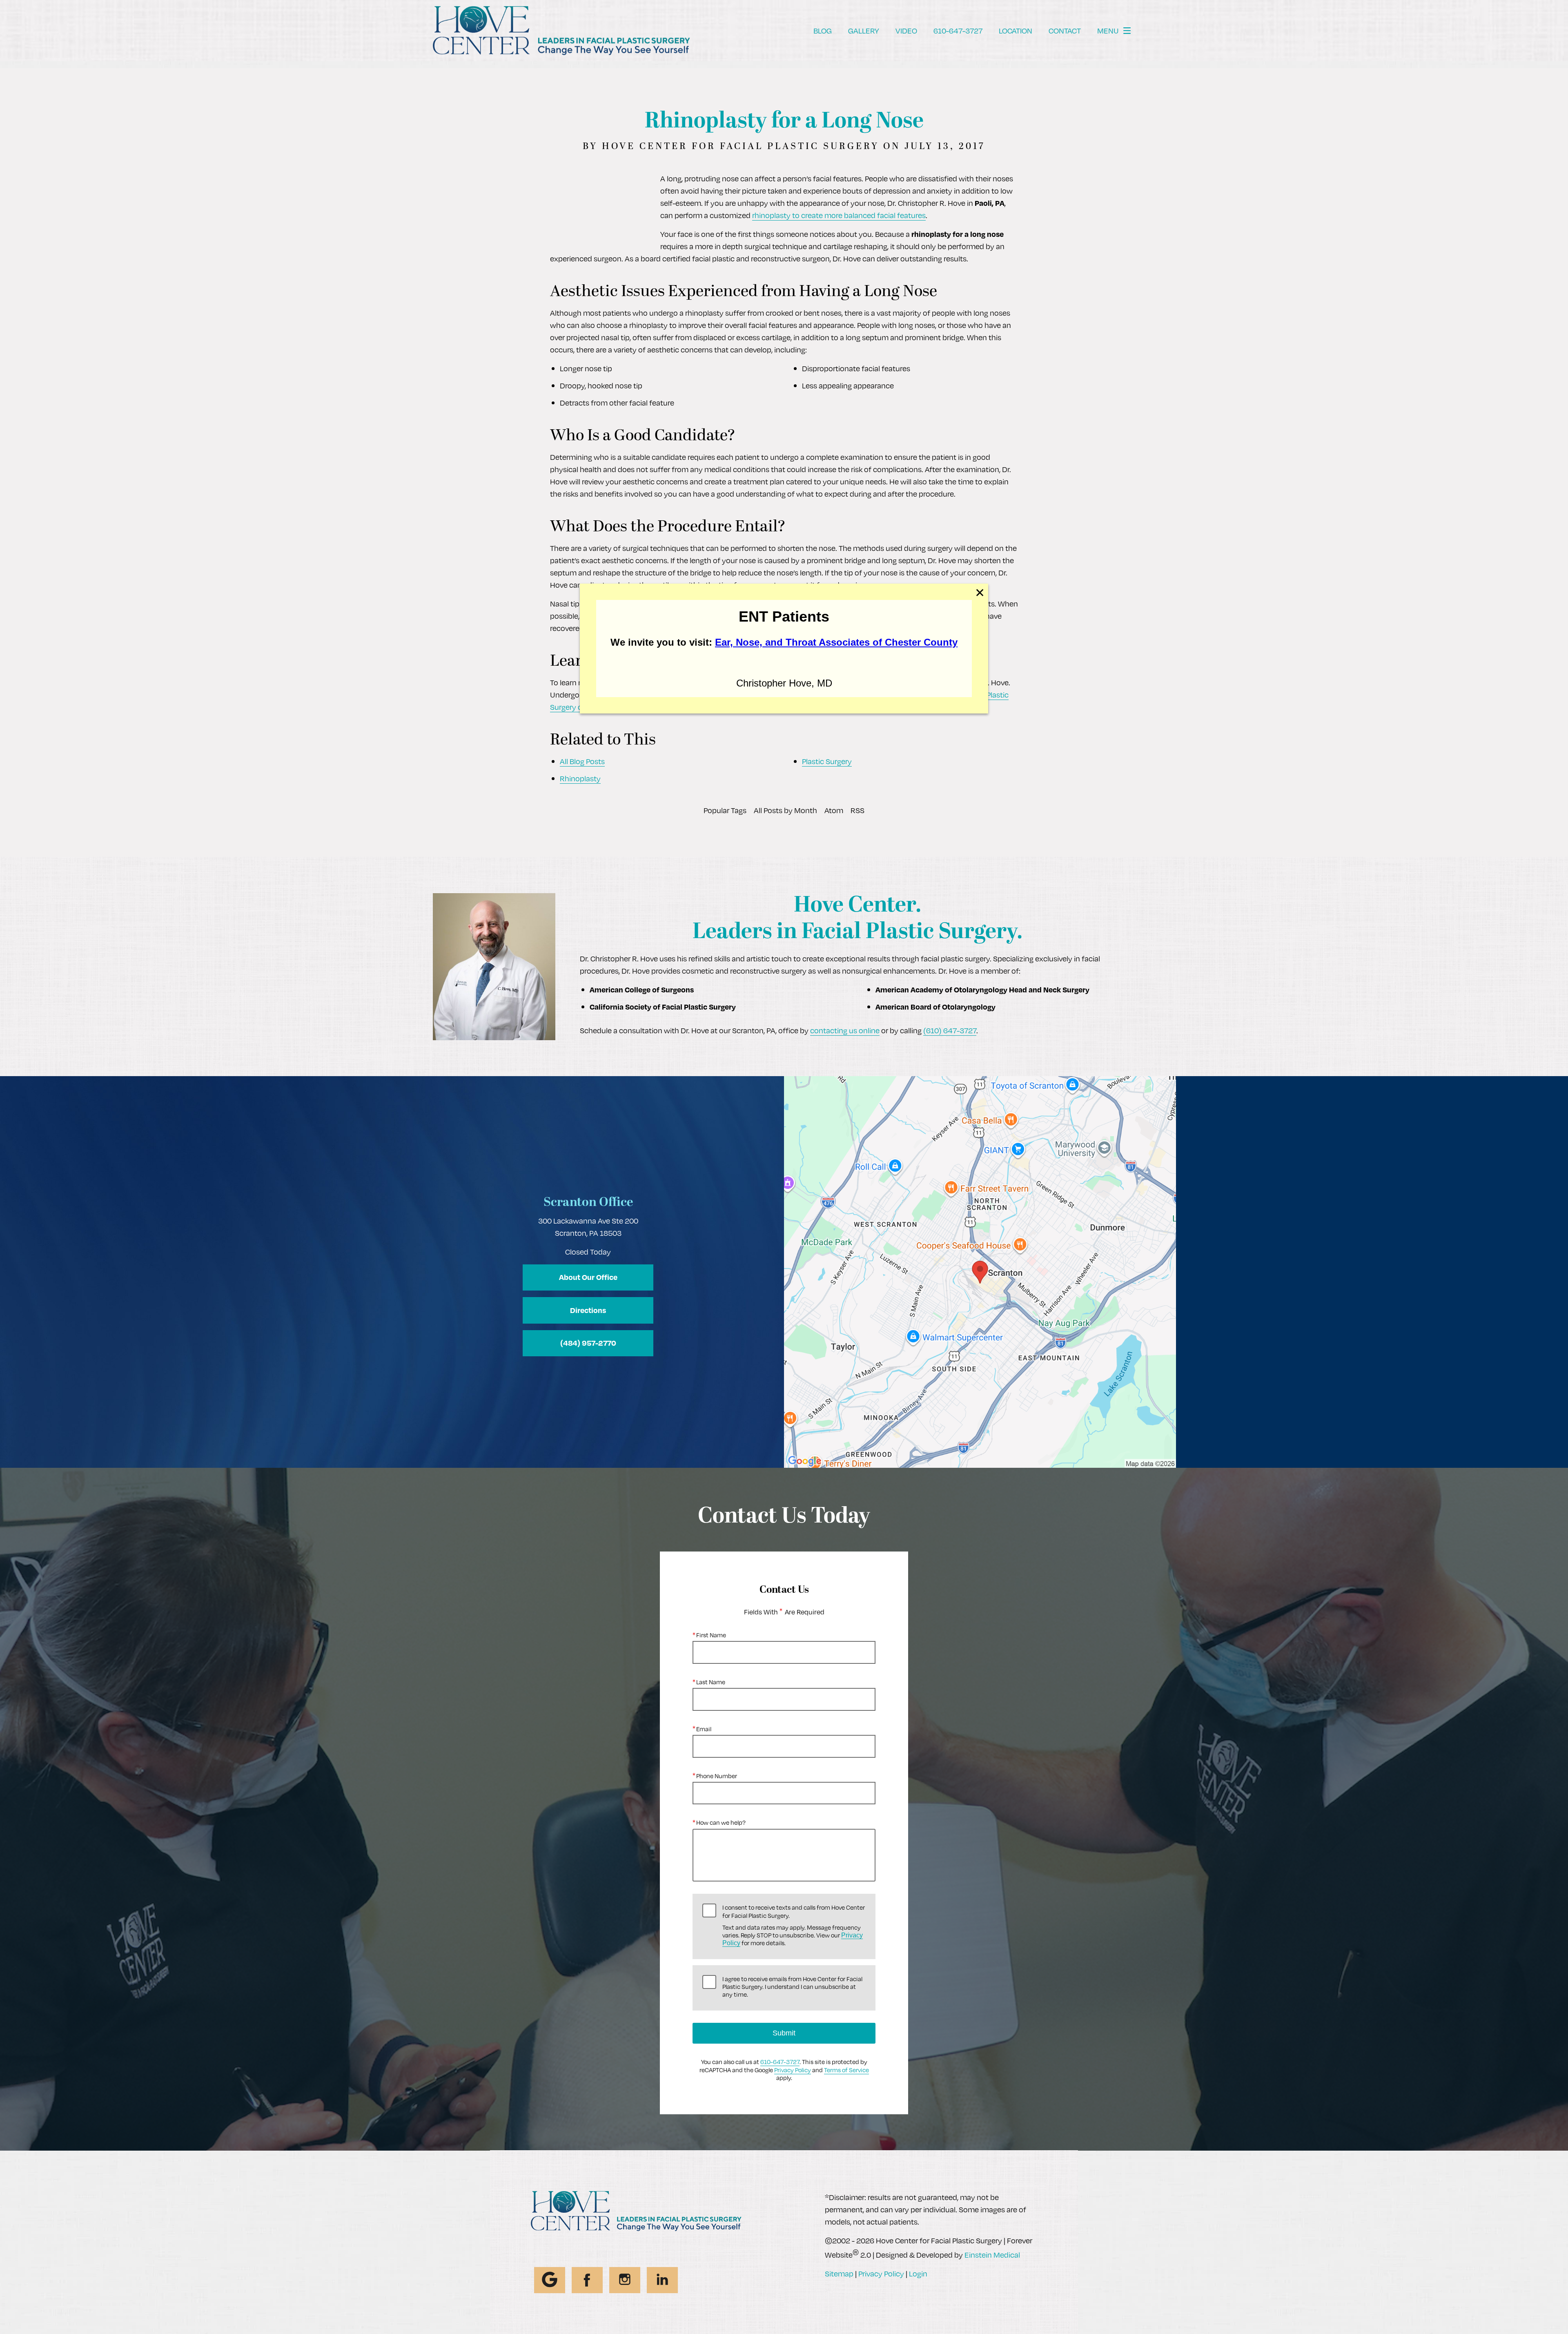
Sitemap (839, 2273)
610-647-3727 (780, 2062)
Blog (823, 30)
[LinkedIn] (662, 2280)
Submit (784, 2033)
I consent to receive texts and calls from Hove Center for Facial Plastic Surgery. (794, 1925)
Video (906, 30)
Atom (834, 810)
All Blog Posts (582, 761)
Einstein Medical (992, 2255)
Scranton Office (588, 1203)
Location (1016, 30)
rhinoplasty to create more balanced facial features (839, 215)
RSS (857, 810)
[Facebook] (587, 2280)
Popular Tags (725, 810)
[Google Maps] (550, 2280)
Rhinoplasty (580, 778)
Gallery (864, 30)
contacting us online (845, 1030)
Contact (1065, 30)
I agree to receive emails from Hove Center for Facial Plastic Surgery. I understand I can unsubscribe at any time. (792, 1987)
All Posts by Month (785, 810)
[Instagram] (625, 2280)
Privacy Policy (793, 2070)
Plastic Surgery (827, 761)
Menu (1108, 30)
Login (918, 2273)
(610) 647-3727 (950, 1030)
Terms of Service (846, 2070)
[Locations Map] (980, 1271)
